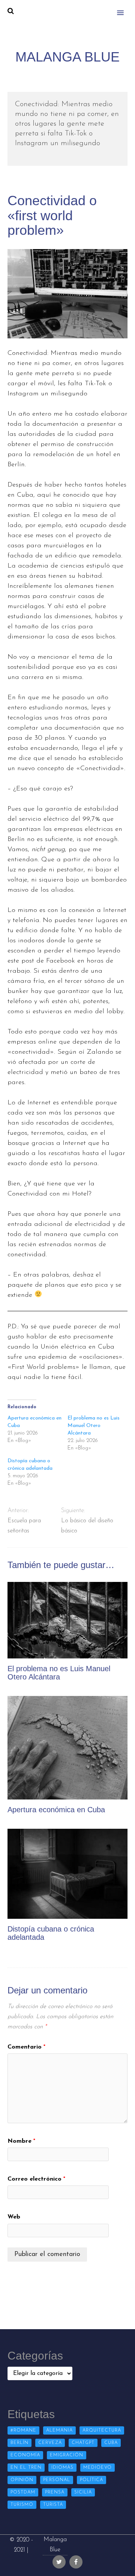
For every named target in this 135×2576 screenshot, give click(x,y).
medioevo (97, 2468)
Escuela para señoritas (24, 1526)
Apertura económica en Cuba (56, 1810)
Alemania (59, 2430)
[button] (125, 8)
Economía (25, 2455)
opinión (22, 2480)
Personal (57, 2480)
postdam (23, 2492)
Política (91, 2480)
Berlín (19, 2443)
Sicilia (83, 2492)
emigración (67, 2455)
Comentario (26, 2047)
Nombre (21, 2141)
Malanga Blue (55, 2545)
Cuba (111, 2443)
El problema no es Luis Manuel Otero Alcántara (94, 1426)
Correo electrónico (36, 2179)
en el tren (26, 2468)
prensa (55, 2492)
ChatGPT (83, 2443)
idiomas (62, 2468)
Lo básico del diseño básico (87, 1526)
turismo (22, 2505)
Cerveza (50, 2443)
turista (53, 2505)
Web (14, 2217)
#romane (23, 2430)
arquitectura (102, 2430)
